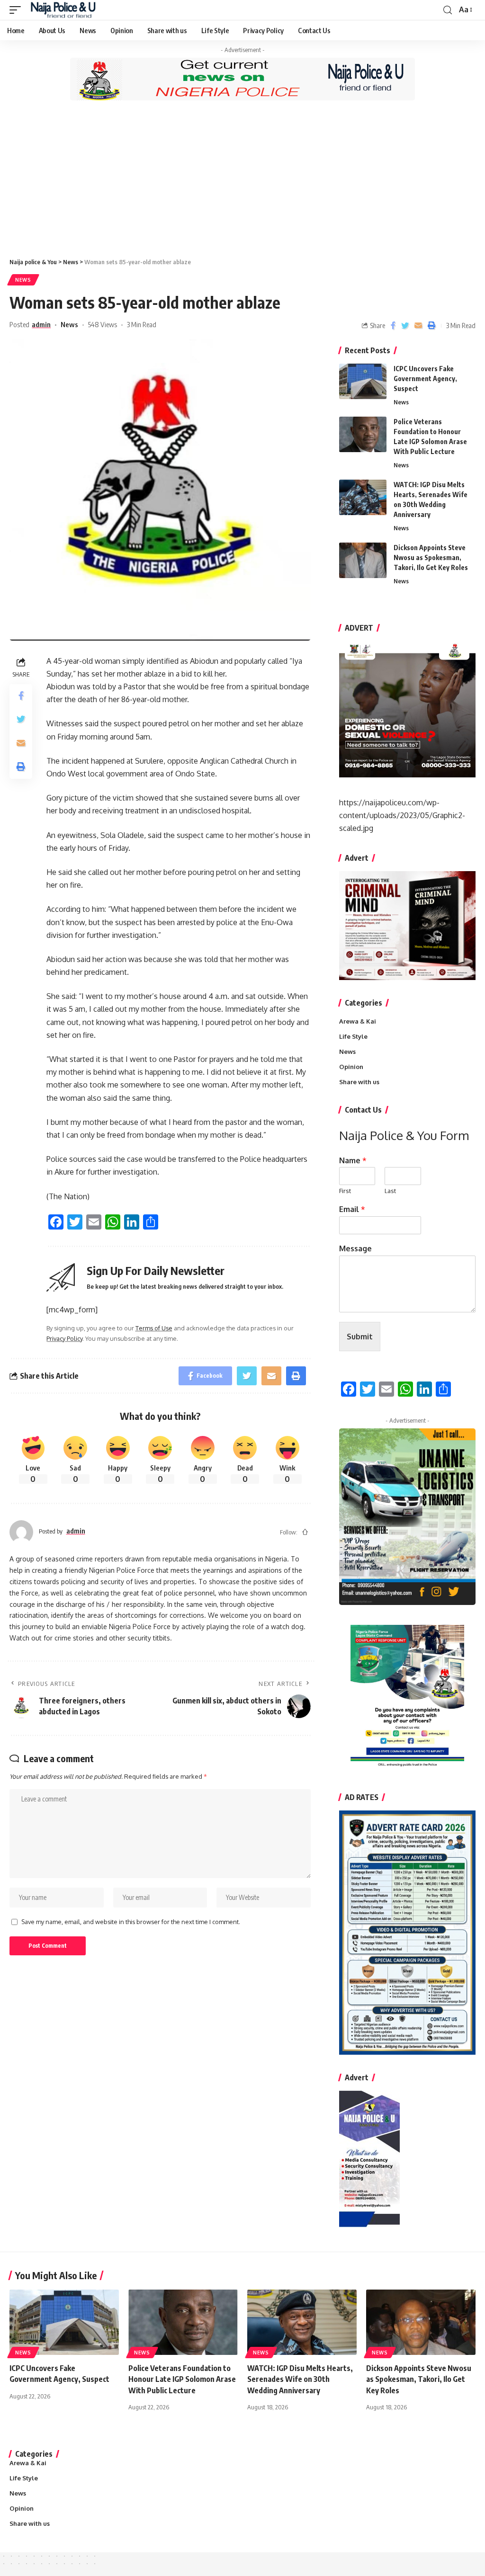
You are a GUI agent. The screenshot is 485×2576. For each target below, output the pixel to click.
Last (390, 1191)
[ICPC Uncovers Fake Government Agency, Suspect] (363, 381)
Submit (360, 1337)
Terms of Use (154, 1328)
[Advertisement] (242, 179)
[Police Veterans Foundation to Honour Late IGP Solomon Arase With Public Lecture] (363, 434)
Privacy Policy (64, 1338)
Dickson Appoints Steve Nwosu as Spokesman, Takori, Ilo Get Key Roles (431, 557)
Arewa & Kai (358, 1021)
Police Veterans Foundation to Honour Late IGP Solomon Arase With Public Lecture (182, 2379)
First (345, 1191)
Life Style (353, 1036)
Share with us (359, 1082)
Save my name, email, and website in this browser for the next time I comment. (131, 1922)
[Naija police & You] (65, 10)
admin (41, 324)
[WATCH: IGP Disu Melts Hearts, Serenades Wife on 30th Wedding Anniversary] (363, 497)
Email (352, 1209)
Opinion (351, 1067)
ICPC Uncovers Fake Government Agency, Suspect (425, 379)
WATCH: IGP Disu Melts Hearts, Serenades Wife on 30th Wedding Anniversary (300, 2379)
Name (353, 1160)
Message (355, 1248)
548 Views (103, 324)
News (23, 280)
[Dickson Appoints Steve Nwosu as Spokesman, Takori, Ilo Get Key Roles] (363, 560)
